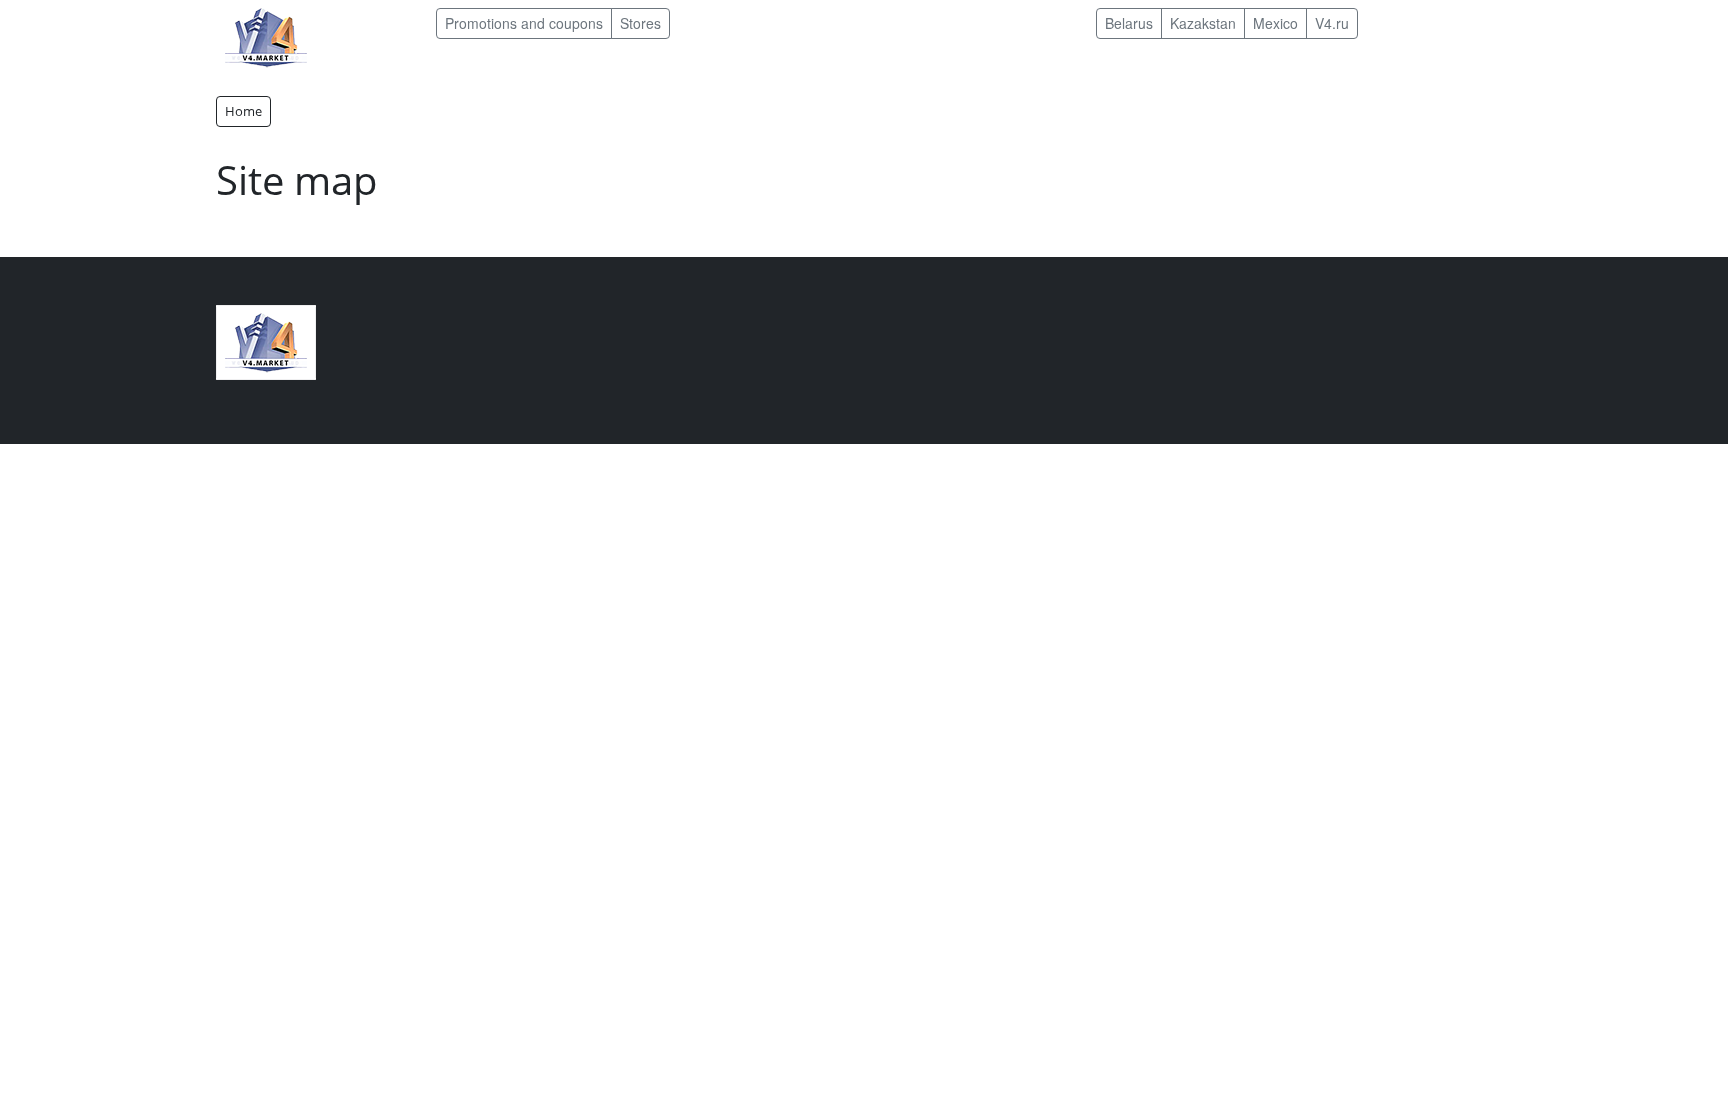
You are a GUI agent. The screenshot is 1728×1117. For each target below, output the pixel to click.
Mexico (1275, 23)
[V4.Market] (266, 35)
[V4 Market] (266, 340)
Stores (640, 23)
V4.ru (1332, 23)
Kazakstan (1203, 23)
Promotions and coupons (524, 23)
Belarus (1129, 23)
